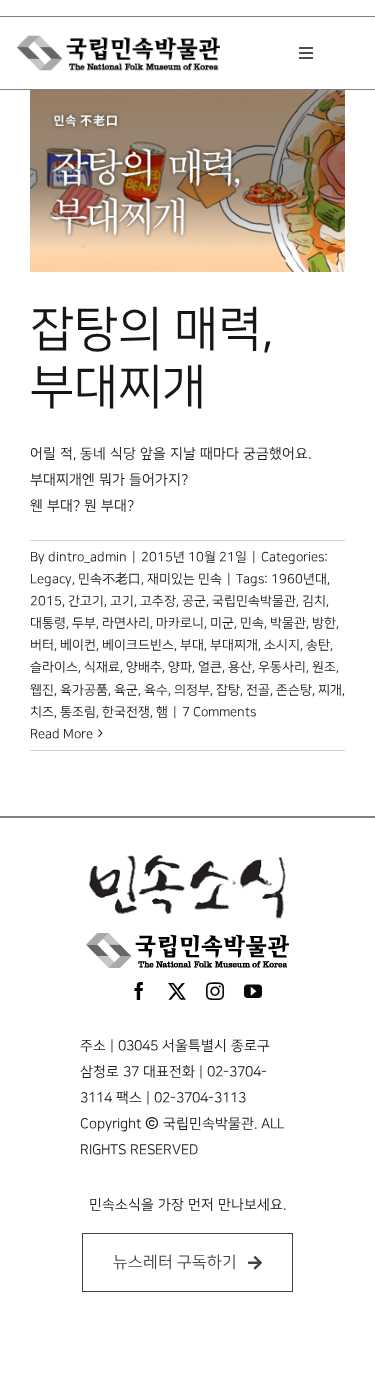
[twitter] (177, 991)
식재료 (102, 667)
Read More (61, 734)
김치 (314, 601)
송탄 (318, 645)
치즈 (42, 712)
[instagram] (215, 991)
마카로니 (180, 623)
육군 (126, 690)
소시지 (282, 645)
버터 (42, 645)
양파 (180, 667)
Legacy (51, 579)
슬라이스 (54, 667)
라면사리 (126, 623)
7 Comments (219, 712)
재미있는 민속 (184, 579)
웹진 (42, 690)
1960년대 (299, 579)
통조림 (78, 712)
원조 (324, 667)
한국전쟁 (126, 712)
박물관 (288, 623)
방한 (324, 623)
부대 (192, 645)
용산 (240, 667)
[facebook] (139, 991)
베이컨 (78, 645)
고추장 (158, 601)
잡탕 (228, 690)
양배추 (144, 667)
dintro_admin (87, 557)
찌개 (330, 690)
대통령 (48, 623)
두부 (84, 623)
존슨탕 (294, 690)
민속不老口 (109, 579)
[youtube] (253, 991)
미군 (222, 623)
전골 (258, 690)
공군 (194, 601)
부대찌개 (234, 645)
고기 (122, 601)
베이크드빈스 (138, 645)
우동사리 (282, 667)
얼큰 (210, 667)
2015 (46, 601)
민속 (252, 623)
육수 (156, 690)
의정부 (192, 690)
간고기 (86, 601)
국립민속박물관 (254, 601)
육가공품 (84, 690)
